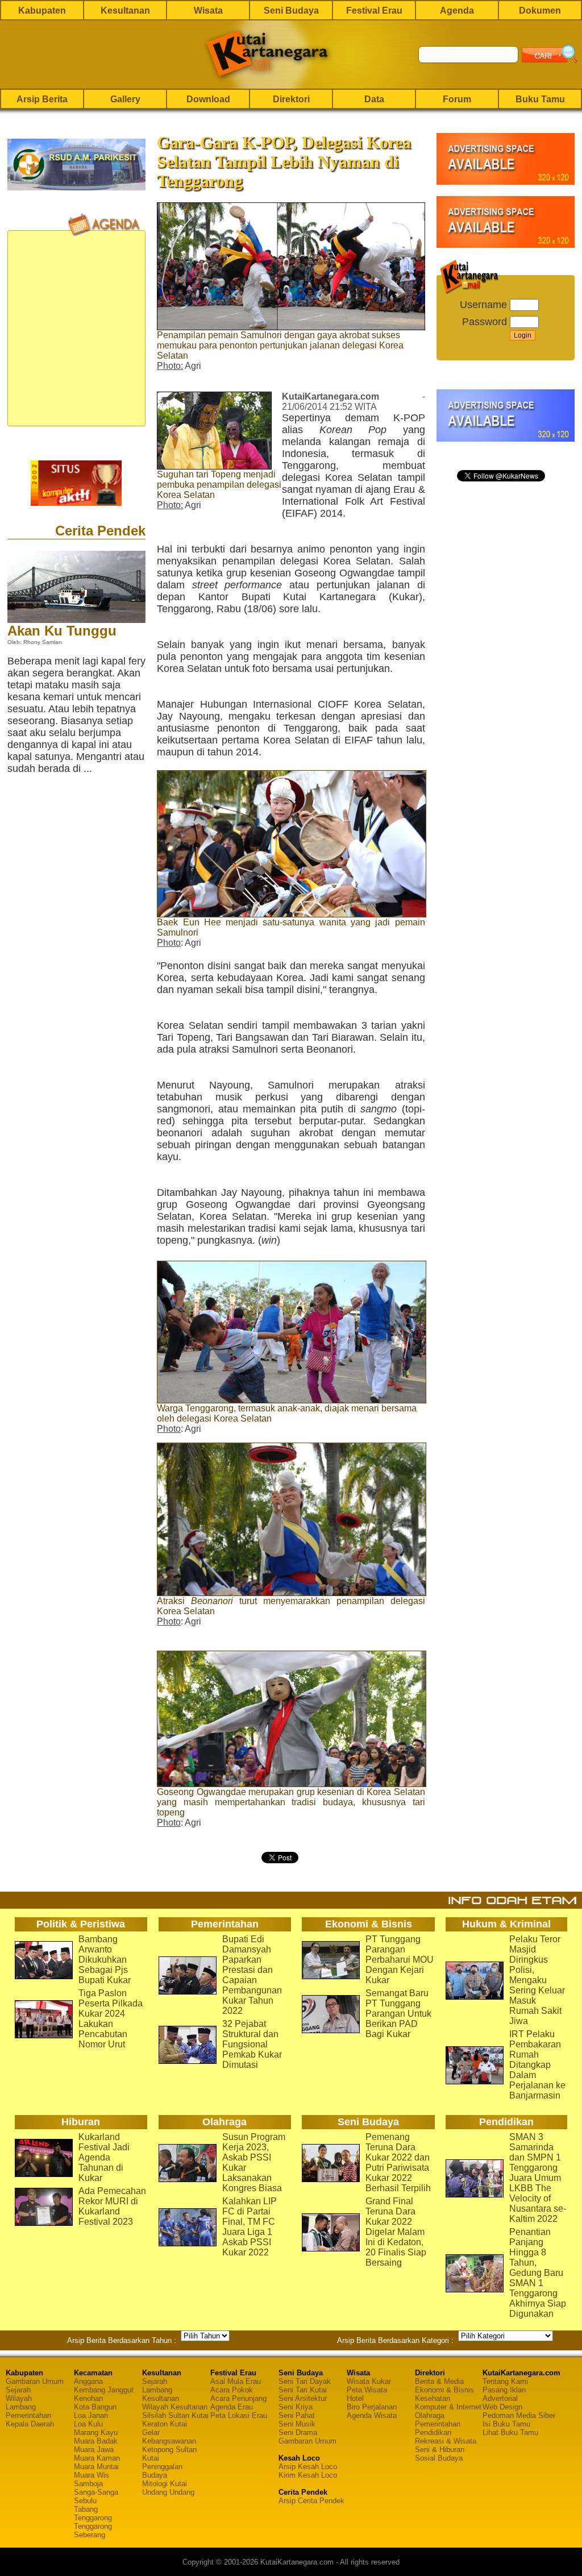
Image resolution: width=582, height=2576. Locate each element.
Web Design (502, 2407)
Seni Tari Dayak (305, 2381)
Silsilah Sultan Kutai (175, 2415)
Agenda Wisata (372, 2415)
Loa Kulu (88, 2424)
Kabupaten (42, 11)
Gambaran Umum (35, 2381)
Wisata (208, 11)
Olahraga (430, 2415)
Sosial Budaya (439, 2458)
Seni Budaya (291, 11)
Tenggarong (93, 2518)
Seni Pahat (297, 2415)
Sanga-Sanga (96, 2492)
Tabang (86, 2509)
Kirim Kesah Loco (308, 2475)
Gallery (125, 99)
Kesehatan (433, 2398)
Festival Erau (374, 11)
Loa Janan (91, 2415)
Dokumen (540, 11)
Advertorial (500, 2398)
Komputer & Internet (448, 2407)
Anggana (88, 2381)
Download (208, 99)
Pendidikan (433, 2432)
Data (374, 99)
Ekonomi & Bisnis (444, 2390)
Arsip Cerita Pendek (311, 2501)
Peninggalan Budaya (162, 2471)
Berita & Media (439, 2381)
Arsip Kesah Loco (308, 2467)
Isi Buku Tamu (506, 2424)
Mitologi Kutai (165, 2484)
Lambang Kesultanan (161, 2394)
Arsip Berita (42, 99)
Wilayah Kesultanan (175, 2407)
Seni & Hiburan (440, 2450)
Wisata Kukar (369, 2381)
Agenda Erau (232, 2407)
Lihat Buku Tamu (510, 2432)
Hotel (355, 2398)
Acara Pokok (232, 2390)
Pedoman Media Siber (519, 2415)
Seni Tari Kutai (303, 2390)
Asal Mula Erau (236, 2381)
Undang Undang (168, 2492)
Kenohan (88, 2398)
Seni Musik (297, 2424)
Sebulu (85, 2501)
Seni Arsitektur (303, 2398)
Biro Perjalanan (372, 2407)
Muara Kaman (97, 2458)
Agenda (457, 11)
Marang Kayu (96, 2432)
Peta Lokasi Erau (239, 2415)
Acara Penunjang (238, 2398)
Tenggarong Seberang (93, 2531)
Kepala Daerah (30, 2424)
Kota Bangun (95, 2407)
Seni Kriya (296, 2407)
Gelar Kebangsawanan (169, 2437)
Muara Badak (96, 2441)
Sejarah (18, 2390)
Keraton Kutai (165, 2424)
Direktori (291, 99)
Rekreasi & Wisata (446, 2441)
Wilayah (19, 2398)
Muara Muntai (96, 2467)
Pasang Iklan (504, 2390)
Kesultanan (125, 11)
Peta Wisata (367, 2390)
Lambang (21, 2407)
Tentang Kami (505, 2381)
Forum (457, 99)
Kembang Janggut (104, 2390)
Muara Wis (92, 2475)
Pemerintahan (28, 2415)
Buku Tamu (540, 99)
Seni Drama (298, 2432)
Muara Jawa (94, 2450)
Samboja (88, 2484)
